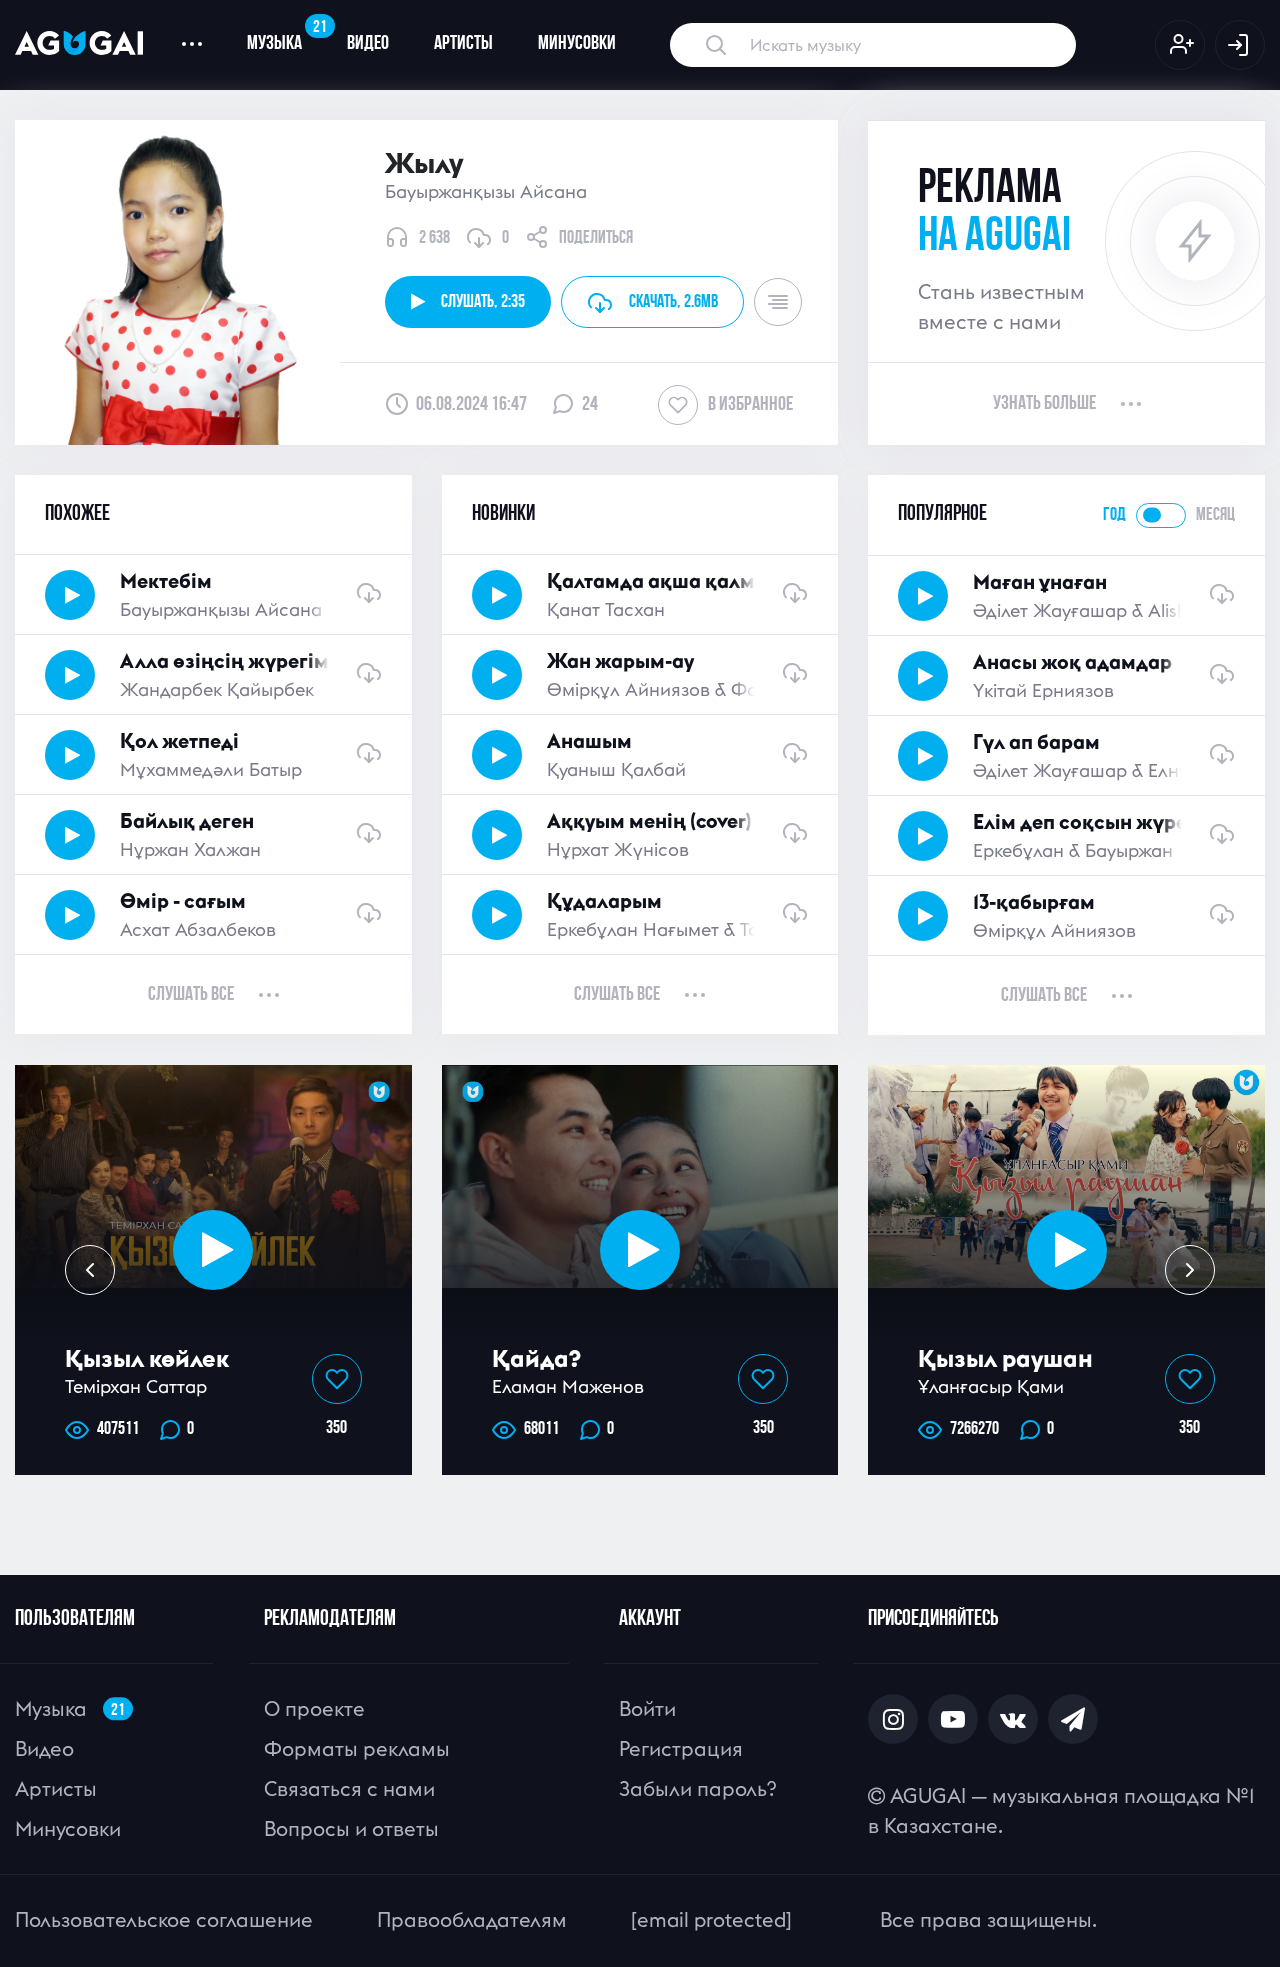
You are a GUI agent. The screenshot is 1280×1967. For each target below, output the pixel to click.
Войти (647, 1708)
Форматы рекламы (357, 1748)
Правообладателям (472, 1919)
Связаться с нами (349, 1788)
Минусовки (577, 44)
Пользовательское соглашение (164, 1919)
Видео (368, 44)
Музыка (285, 36)
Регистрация (681, 1748)
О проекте (314, 1708)
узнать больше (1044, 404)
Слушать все (191, 995)
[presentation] (90, 1270)
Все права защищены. (988, 1919)
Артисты (463, 44)
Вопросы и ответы (351, 1828)
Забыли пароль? (697, 1788)
